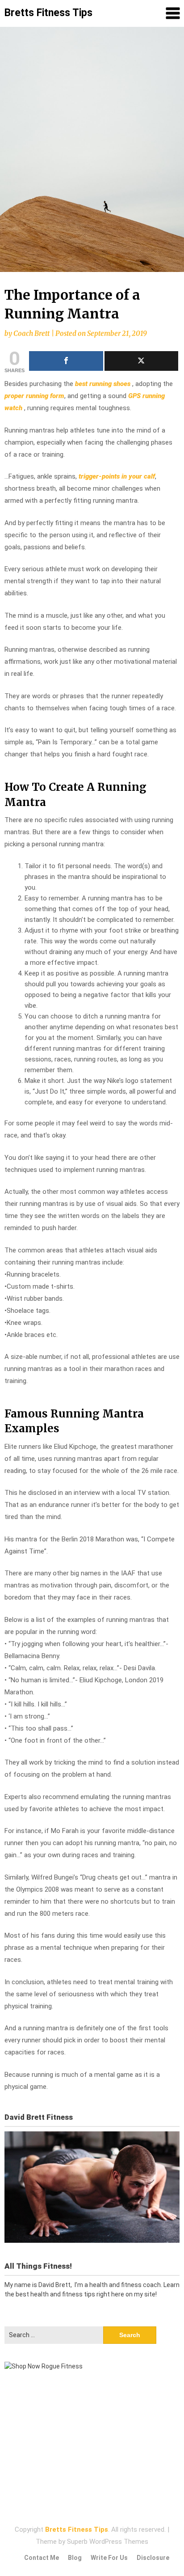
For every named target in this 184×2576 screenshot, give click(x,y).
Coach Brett (31, 333)
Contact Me (42, 2558)
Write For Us (109, 2558)
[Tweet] (142, 361)
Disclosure (153, 2558)
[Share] (66, 361)
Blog (75, 2558)
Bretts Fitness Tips (48, 13)
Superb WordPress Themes (108, 2542)
